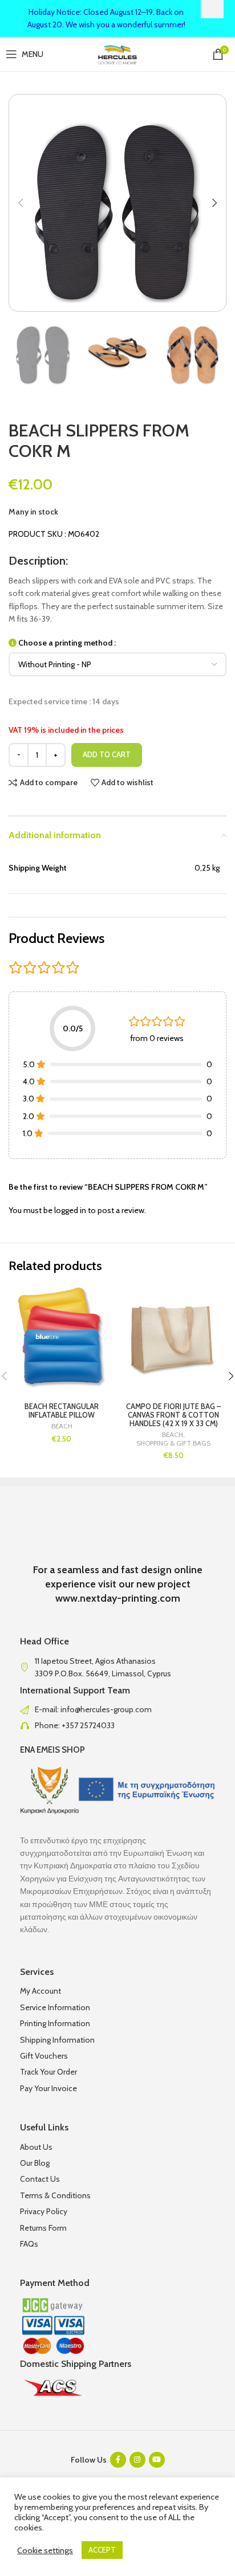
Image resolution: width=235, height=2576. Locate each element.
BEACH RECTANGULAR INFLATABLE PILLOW (62, 1411)
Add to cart (107, 754)
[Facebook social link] (118, 2460)
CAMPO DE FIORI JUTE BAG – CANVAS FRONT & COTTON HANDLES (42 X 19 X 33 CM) (173, 1415)
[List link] (117, 1709)
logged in (70, 1210)
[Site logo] (118, 53)
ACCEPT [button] (102, 2550)
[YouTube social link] (157, 2460)
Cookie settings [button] (45, 2550)
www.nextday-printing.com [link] (118, 1598)
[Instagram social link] (137, 2460)
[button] (21, 203)
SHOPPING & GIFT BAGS (173, 1443)
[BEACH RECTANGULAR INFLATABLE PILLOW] (62, 1339)
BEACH (62, 1426)
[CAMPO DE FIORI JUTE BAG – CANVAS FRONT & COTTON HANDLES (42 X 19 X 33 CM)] (173, 1339)
